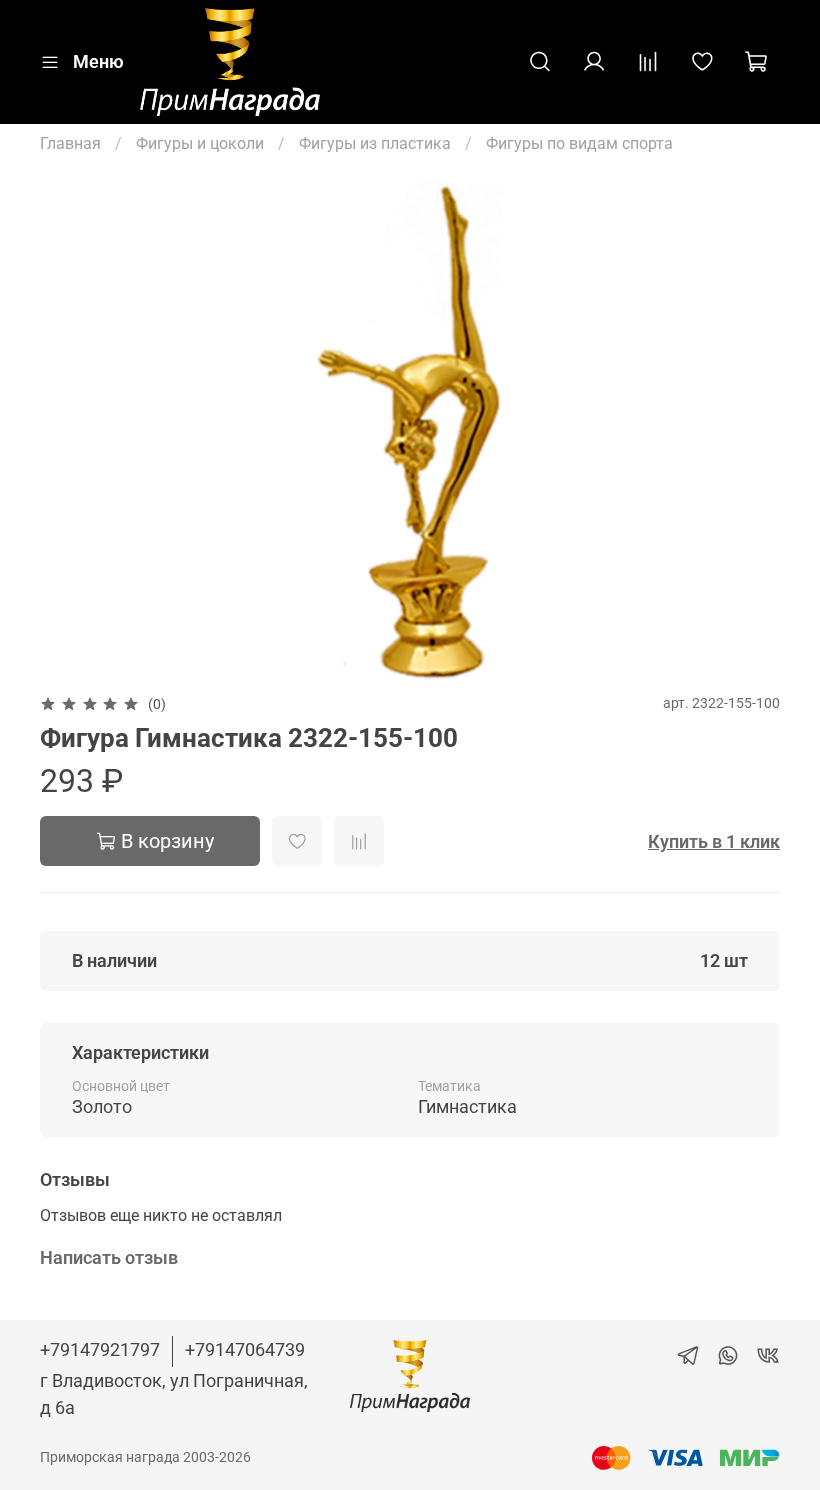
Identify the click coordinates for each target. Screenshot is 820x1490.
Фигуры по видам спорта (579, 143)
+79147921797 (100, 1349)
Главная (70, 143)
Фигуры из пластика (375, 143)
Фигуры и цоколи (200, 143)
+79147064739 (245, 1349)
